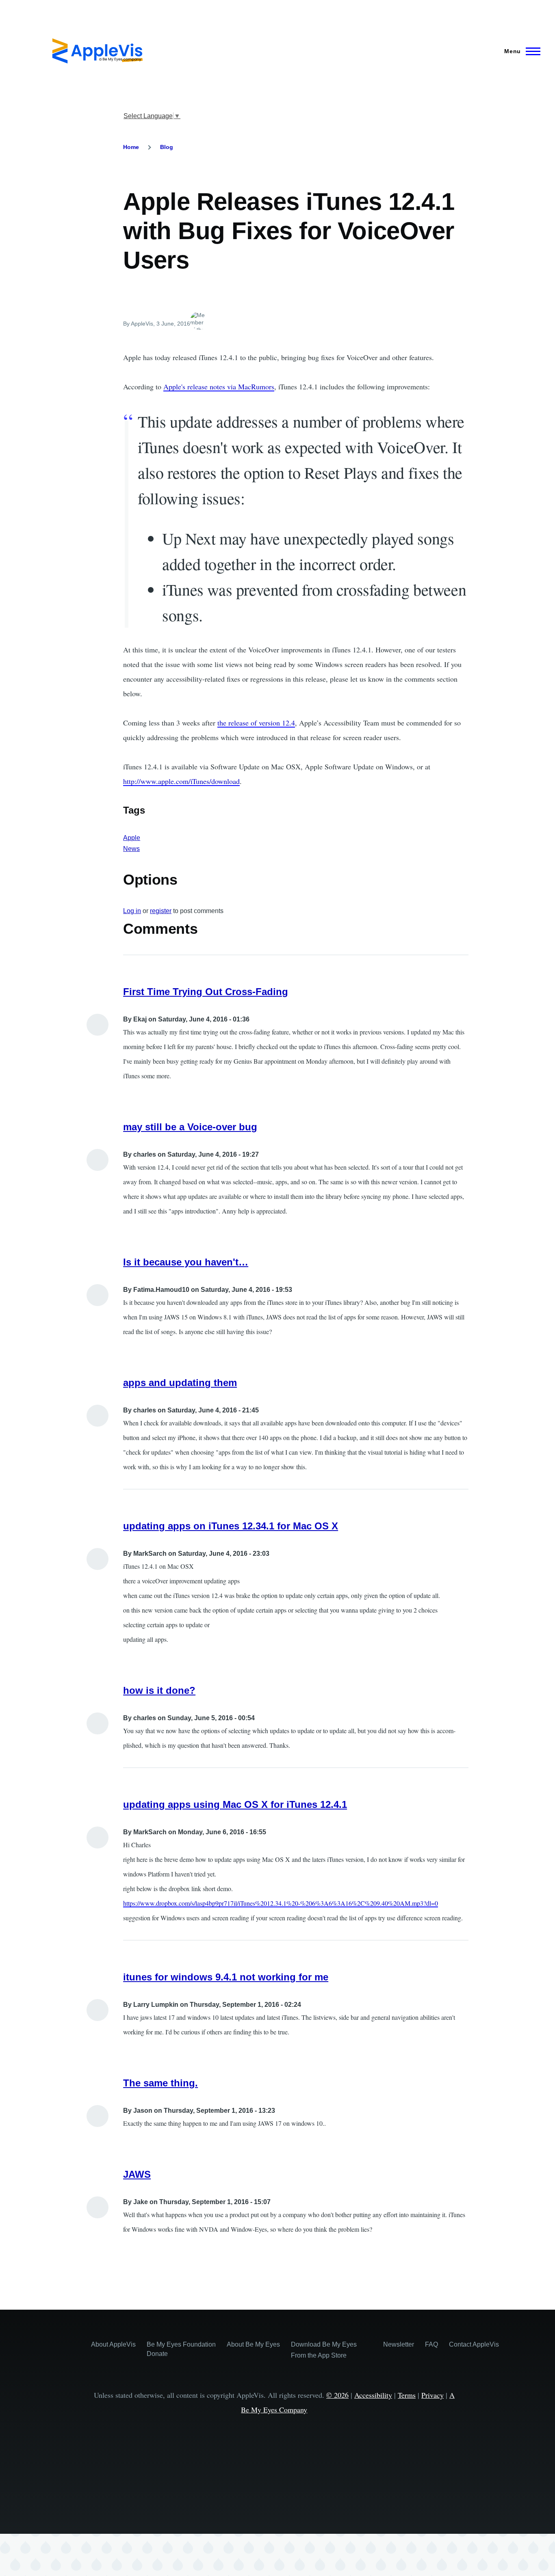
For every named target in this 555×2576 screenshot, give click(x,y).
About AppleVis (113, 2344)
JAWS (137, 2174)
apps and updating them (180, 1383)
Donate (157, 2354)
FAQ (431, 2344)
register (161, 911)
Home (131, 147)
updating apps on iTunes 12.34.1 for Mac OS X (231, 1526)
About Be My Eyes (253, 2344)
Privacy (433, 2395)
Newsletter (399, 2344)
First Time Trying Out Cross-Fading (206, 992)
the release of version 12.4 (256, 723)
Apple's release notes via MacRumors (219, 387)
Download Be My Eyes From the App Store (324, 2350)
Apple (132, 838)
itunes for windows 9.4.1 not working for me (226, 1977)
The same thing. (160, 2083)
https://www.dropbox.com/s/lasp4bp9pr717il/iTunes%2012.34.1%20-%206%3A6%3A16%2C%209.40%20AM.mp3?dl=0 (281, 1903)
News (131, 849)
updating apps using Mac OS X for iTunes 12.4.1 (235, 1804)
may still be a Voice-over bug (190, 1127)
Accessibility (373, 2395)
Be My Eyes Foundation (181, 2344)
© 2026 (337, 2395)
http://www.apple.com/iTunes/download (181, 781)
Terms (407, 2395)
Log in (132, 911)
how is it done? (159, 1690)
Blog (167, 147)
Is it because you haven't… (186, 1262)
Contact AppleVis (474, 2344)
